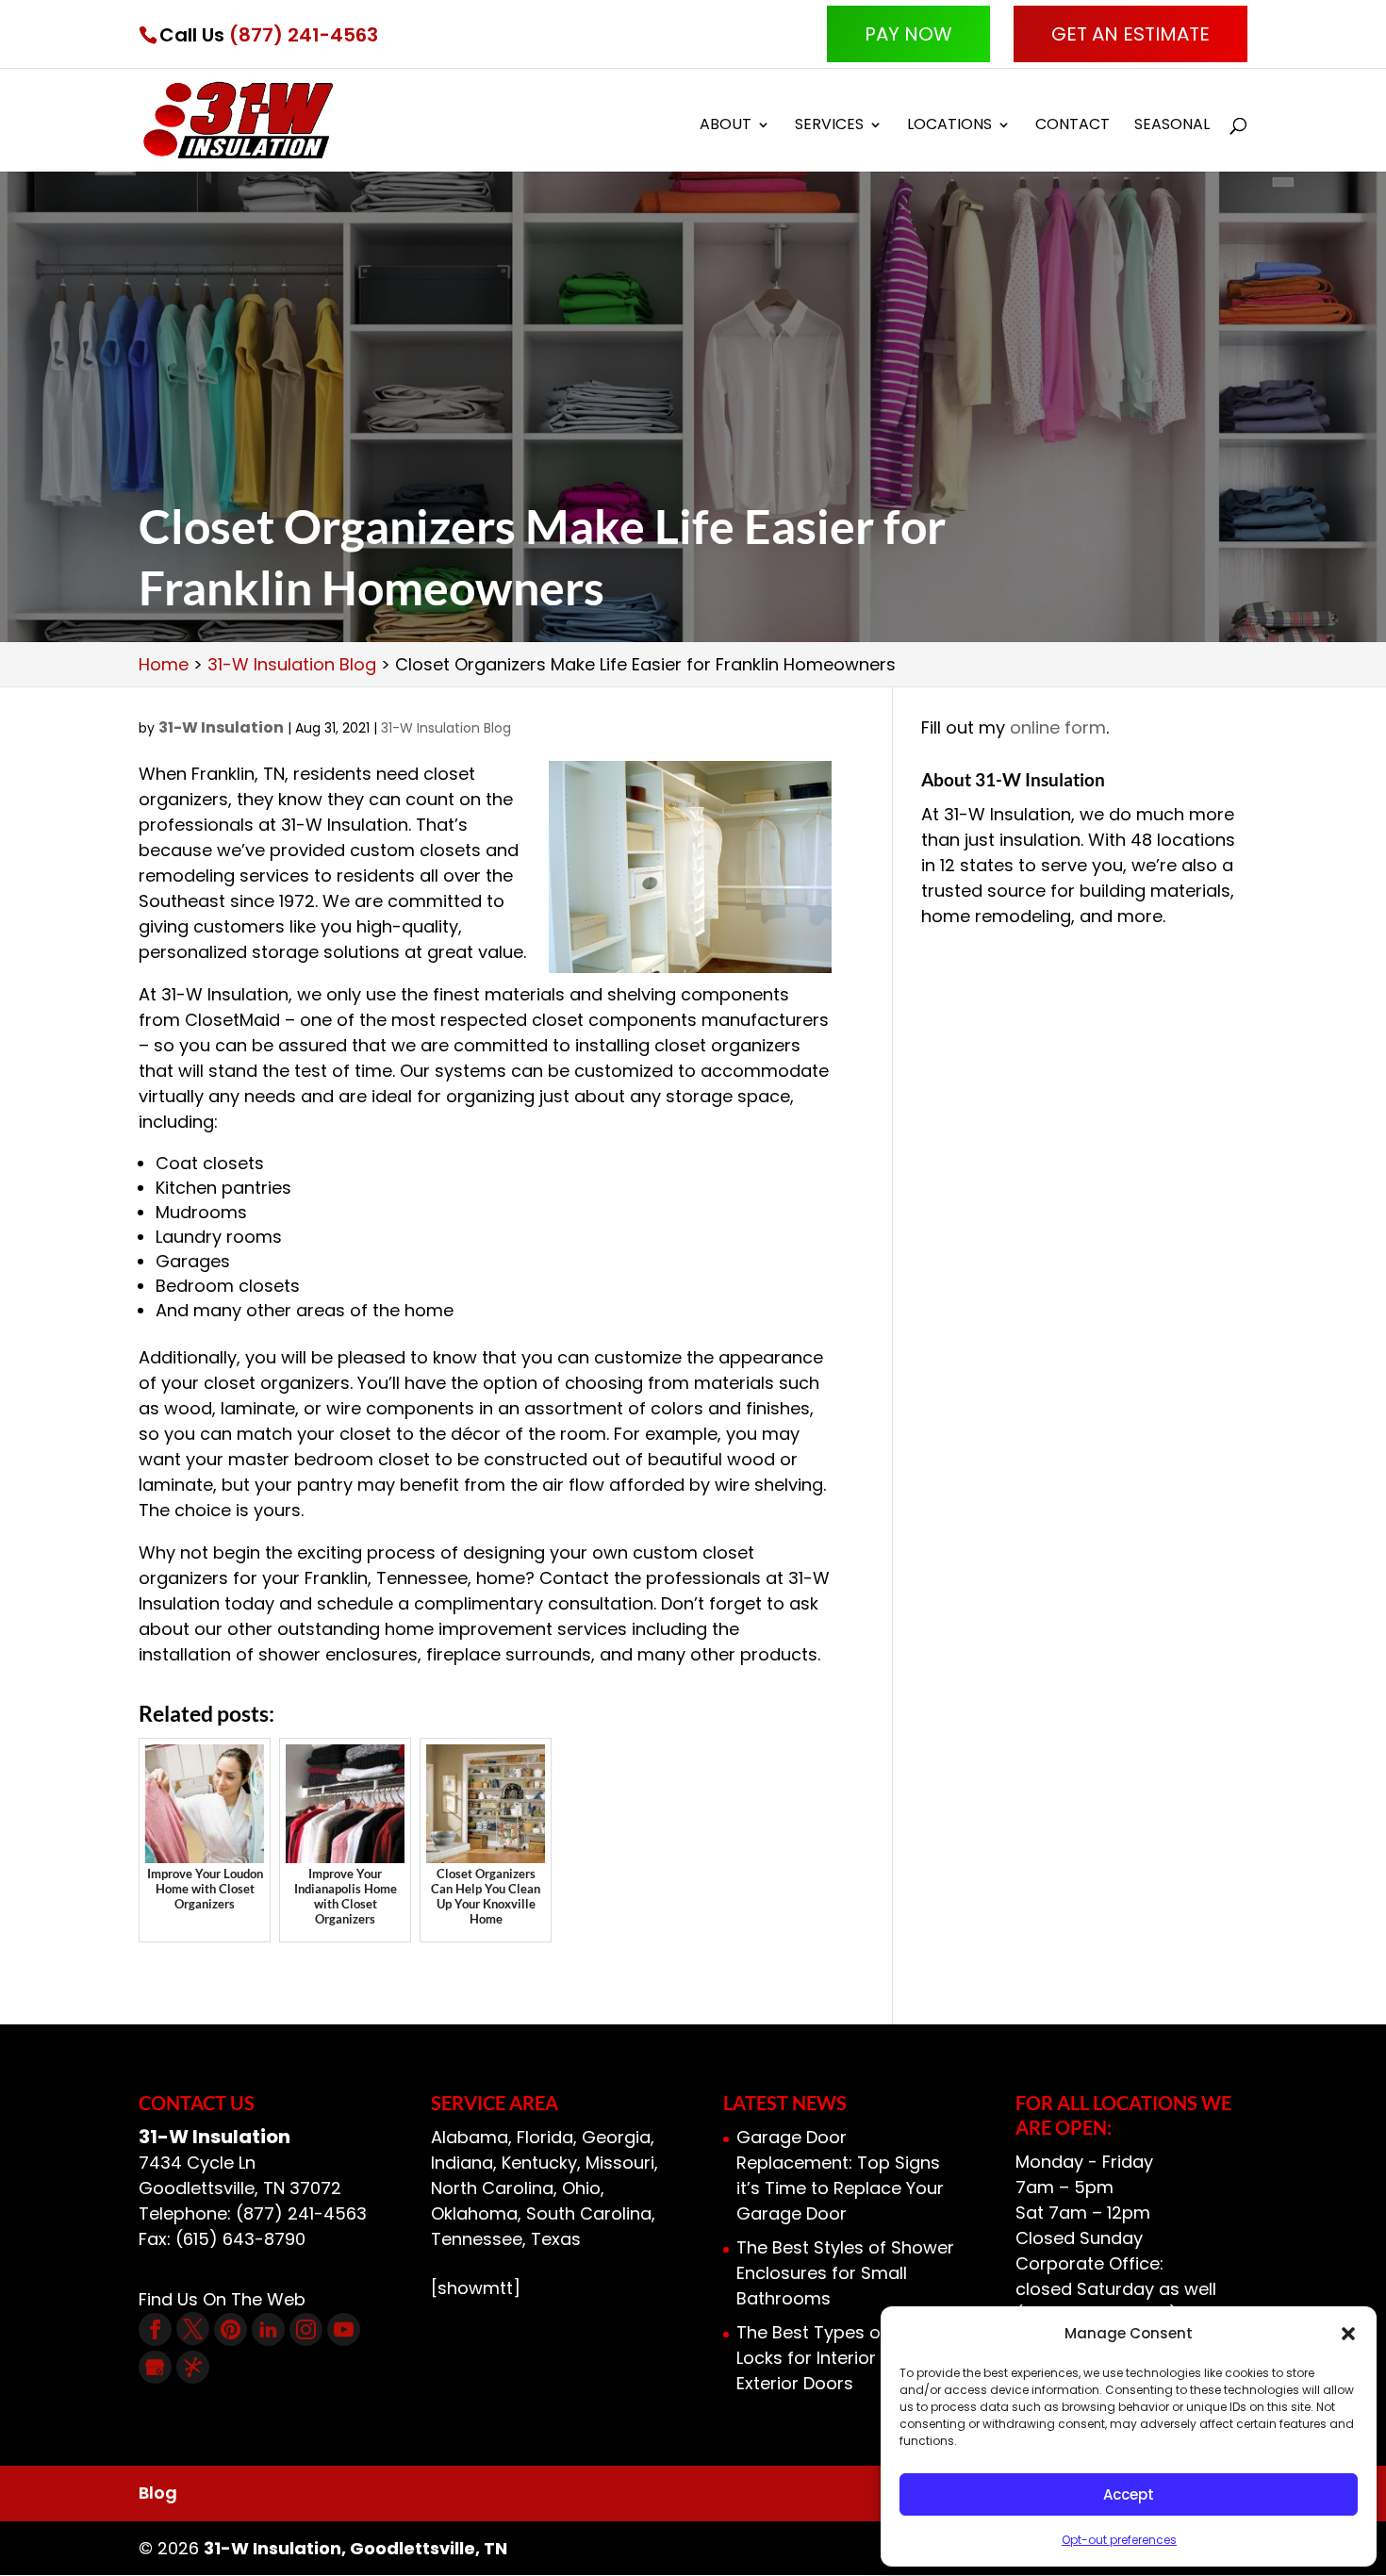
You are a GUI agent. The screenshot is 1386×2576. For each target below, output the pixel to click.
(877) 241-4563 (304, 35)
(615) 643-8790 (240, 2239)
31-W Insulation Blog (446, 728)
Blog (158, 2493)
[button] (1348, 2334)
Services (829, 126)
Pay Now (908, 34)
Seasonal (1172, 126)
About (726, 126)
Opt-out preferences (1119, 2540)
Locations (949, 126)
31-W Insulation (221, 727)
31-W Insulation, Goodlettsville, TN (355, 2548)
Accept (1129, 2494)
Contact (1072, 126)
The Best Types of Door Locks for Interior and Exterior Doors (834, 2358)
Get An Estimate (1130, 34)
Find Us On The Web (222, 2299)
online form (1058, 727)
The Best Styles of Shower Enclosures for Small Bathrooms (845, 2273)
